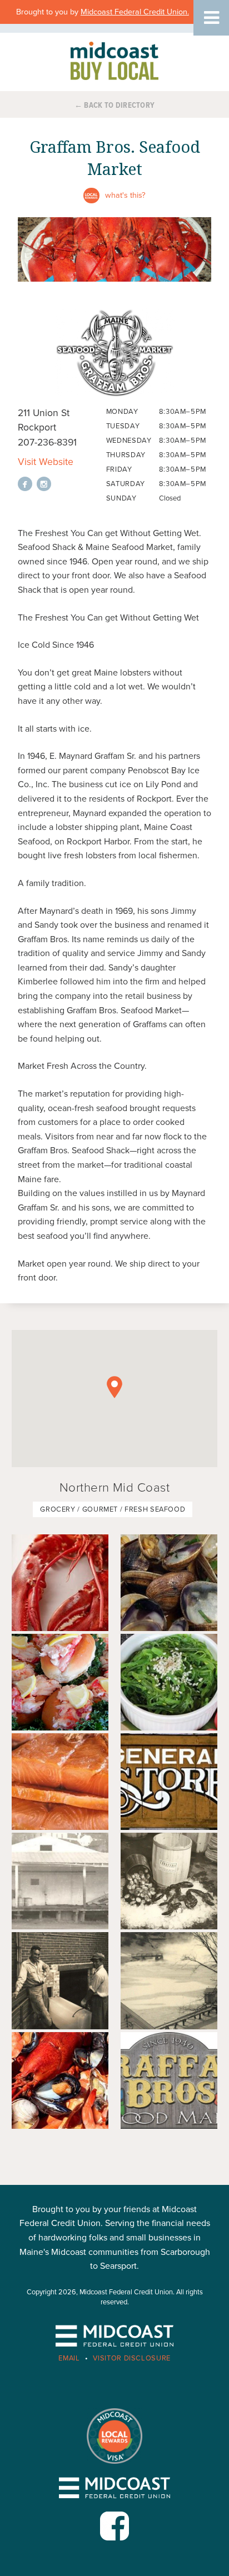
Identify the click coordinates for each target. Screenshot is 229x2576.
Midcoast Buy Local (114, 61)
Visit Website (46, 462)
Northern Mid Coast (114, 1487)
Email (69, 2358)
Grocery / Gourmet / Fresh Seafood (113, 1509)
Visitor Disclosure (132, 2358)
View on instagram (44, 484)
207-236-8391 (47, 442)
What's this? (125, 195)
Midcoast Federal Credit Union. (135, 12)
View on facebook (25, 484)
